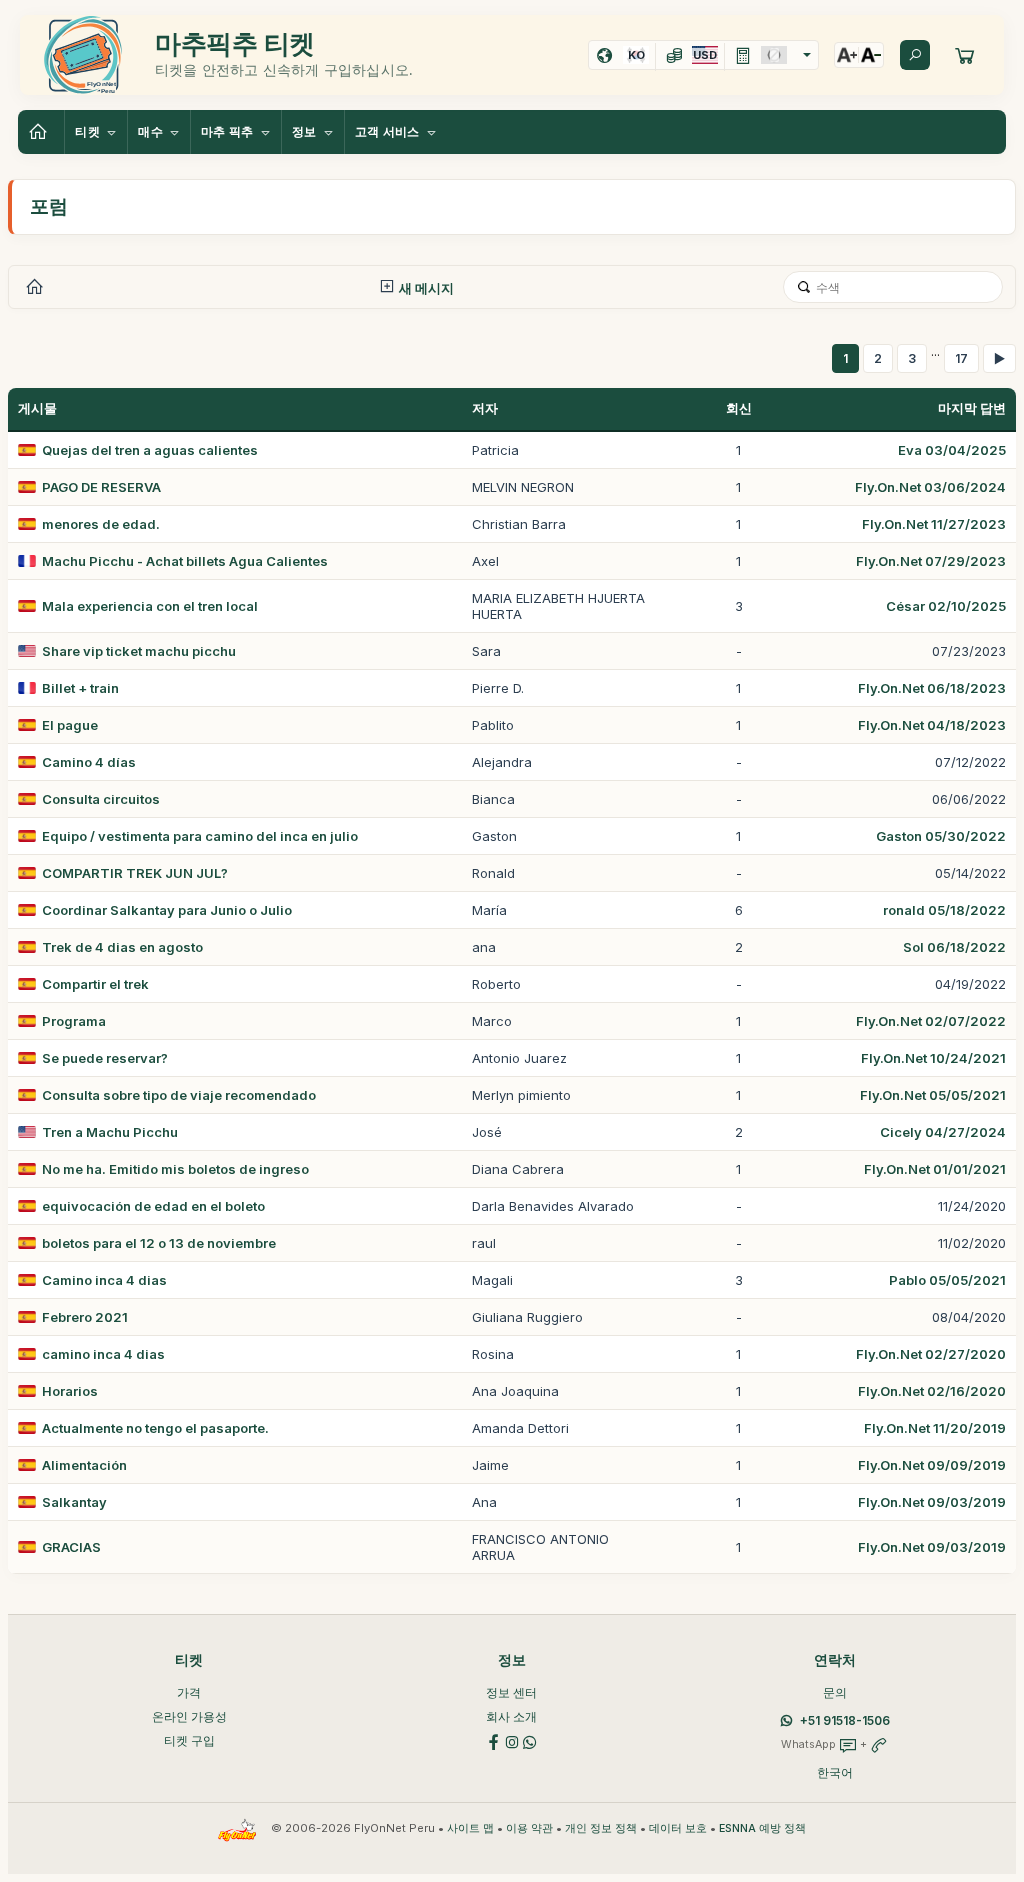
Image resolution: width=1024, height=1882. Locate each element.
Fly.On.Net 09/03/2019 (932, 1502)
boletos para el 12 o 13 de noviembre (159, 1243)
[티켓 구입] (965, 55)
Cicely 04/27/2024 (943, 1132)
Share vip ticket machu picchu (139, 651)
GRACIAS (71, 1547)
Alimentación (84, 1465)
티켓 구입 (189, 1740)
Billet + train (80, 688)
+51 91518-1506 (845, 1720)
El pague (70, 725)
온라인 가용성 (189, 1716)
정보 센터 (511, 1692)
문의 (835, 1692)
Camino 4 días (89, 762)
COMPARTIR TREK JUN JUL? (135, 873)
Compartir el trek (95, 984)
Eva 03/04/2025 (952, 450)
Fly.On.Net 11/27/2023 (934, 524)
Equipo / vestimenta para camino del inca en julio (200, 836)
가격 (189, 1692)
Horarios (70, 1391)
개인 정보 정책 (601, 1828)
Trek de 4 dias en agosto (122, 947)
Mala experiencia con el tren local (150, 606)
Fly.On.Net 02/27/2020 (931, 1354)
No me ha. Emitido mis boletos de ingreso (175, 1169)
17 (961, 358)
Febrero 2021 (85, 1317)
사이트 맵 (470, 1828)
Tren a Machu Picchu (110, 1132)
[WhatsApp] (530, 1740)
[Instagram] (512, 1740)
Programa (74, 1021)
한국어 (835, 1772)
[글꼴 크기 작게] (871, 55)
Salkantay (74, 1502)
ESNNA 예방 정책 (762, 1828)
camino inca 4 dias (103, 1354)
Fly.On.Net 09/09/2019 (932, 1465)
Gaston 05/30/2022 (941, 836)
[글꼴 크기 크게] (847, 55)
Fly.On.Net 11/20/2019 (935, 1428)
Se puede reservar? (105, 1058)
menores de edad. (101, 524)
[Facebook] (494, 1740)
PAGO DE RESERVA (101, 487)
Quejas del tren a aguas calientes (150, 450)
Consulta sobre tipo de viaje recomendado (179, 1095)
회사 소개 (511, 1716)
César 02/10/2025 (946, 606)
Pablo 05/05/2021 (947, 1280)
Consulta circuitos (101, 799)
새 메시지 (425, 288)
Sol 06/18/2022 (954, 947)
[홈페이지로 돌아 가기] (41, 132)
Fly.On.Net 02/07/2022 (931, 1021)
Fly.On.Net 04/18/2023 (932, 725)
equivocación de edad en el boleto (153, 1206)
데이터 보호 (678, 1828)
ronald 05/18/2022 (944, 910)
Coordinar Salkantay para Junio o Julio (167, 910)
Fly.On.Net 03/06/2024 (930, 487)
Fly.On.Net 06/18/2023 (932, 688)
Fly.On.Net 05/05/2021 (933, 1095)
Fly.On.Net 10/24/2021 (933, 1058)
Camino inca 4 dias (104, 1280)
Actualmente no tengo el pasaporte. (155, 1428)
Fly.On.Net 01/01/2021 (935, 1169)
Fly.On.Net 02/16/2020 (932, 1391)
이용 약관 (529, 1828)
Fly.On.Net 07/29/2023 (931, 561)
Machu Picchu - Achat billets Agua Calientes (185, 561)
